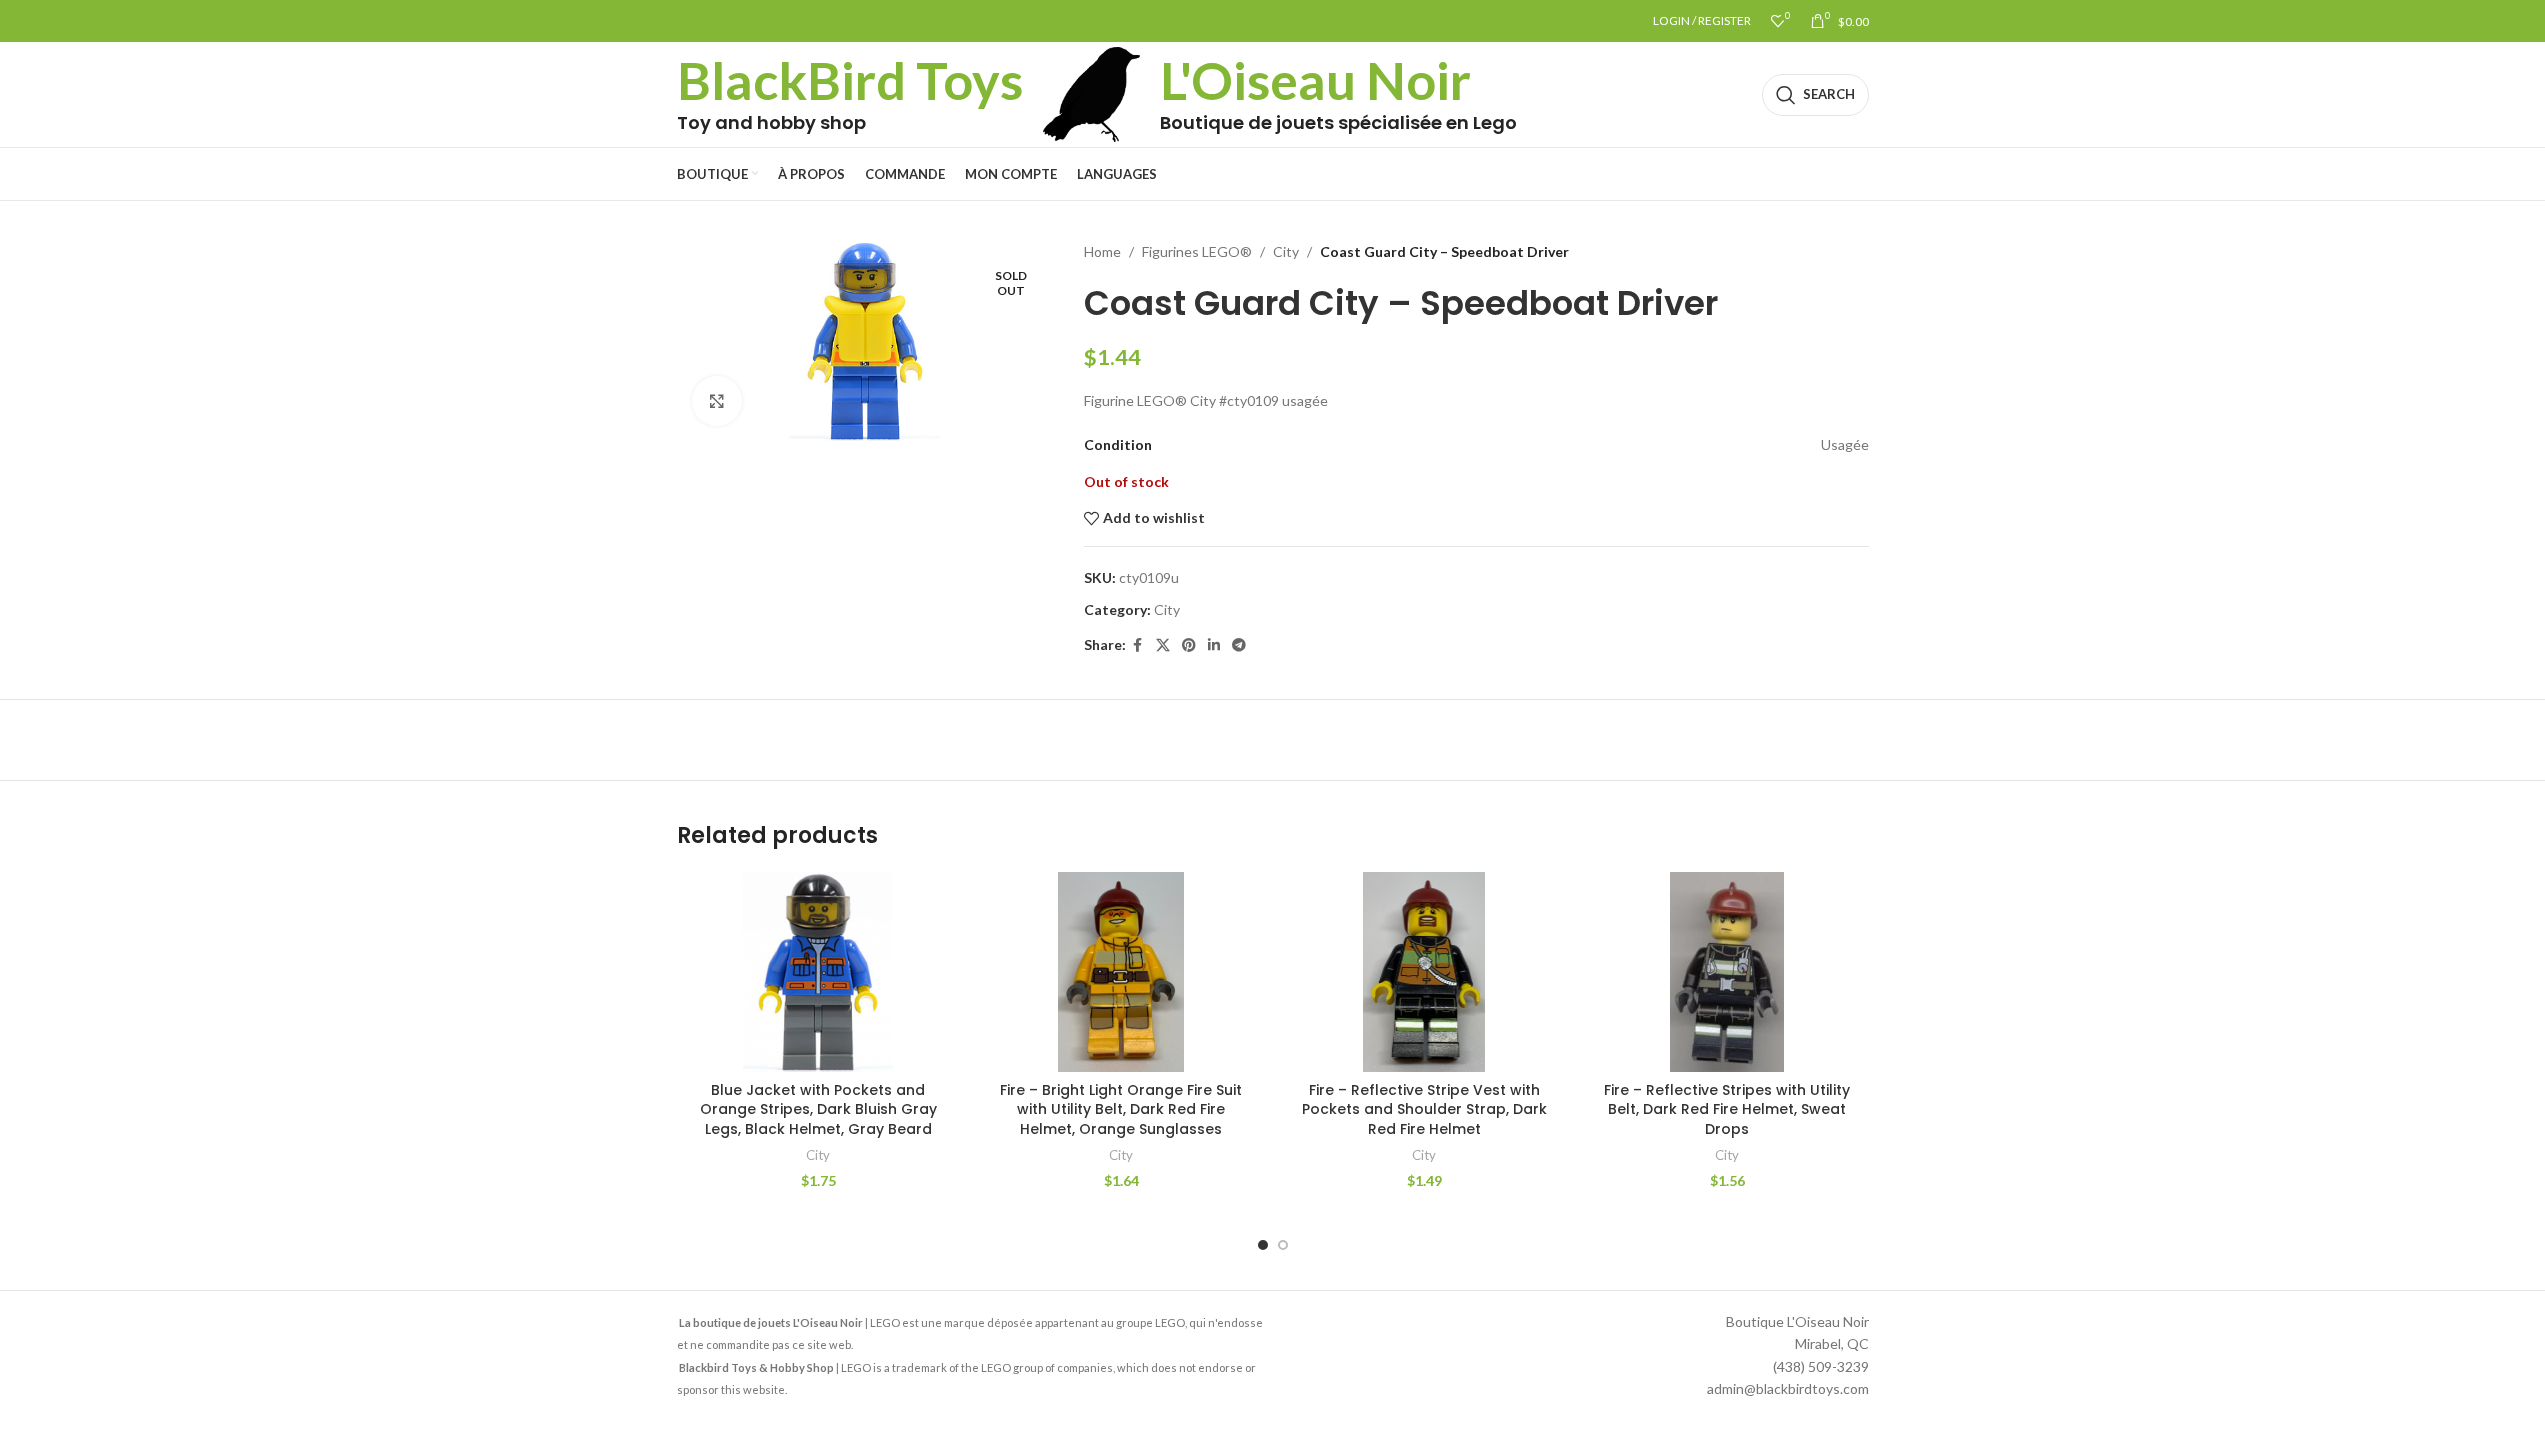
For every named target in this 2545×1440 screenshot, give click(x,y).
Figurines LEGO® (1197, 251)
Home (1102, 251)
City (1286, 251)
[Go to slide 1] (1263, 1245)
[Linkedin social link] (1214, 645)
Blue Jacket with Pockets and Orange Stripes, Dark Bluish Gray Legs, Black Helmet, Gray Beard (818, 1109)
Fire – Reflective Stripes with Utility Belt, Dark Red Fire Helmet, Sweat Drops (1727, 1109)
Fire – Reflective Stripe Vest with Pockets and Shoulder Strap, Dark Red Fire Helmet (1424, 1109)
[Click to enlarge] (717, 401)
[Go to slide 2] (1283, 1245)
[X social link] (1163, 645)
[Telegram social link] (1239, 645)
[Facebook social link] (1138, 645)
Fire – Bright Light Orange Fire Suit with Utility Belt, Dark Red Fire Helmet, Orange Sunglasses (1121, 1109)
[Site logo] (1092, 92)
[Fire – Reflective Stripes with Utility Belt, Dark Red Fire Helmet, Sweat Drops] (1727, 972)
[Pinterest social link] (1189, 645)
